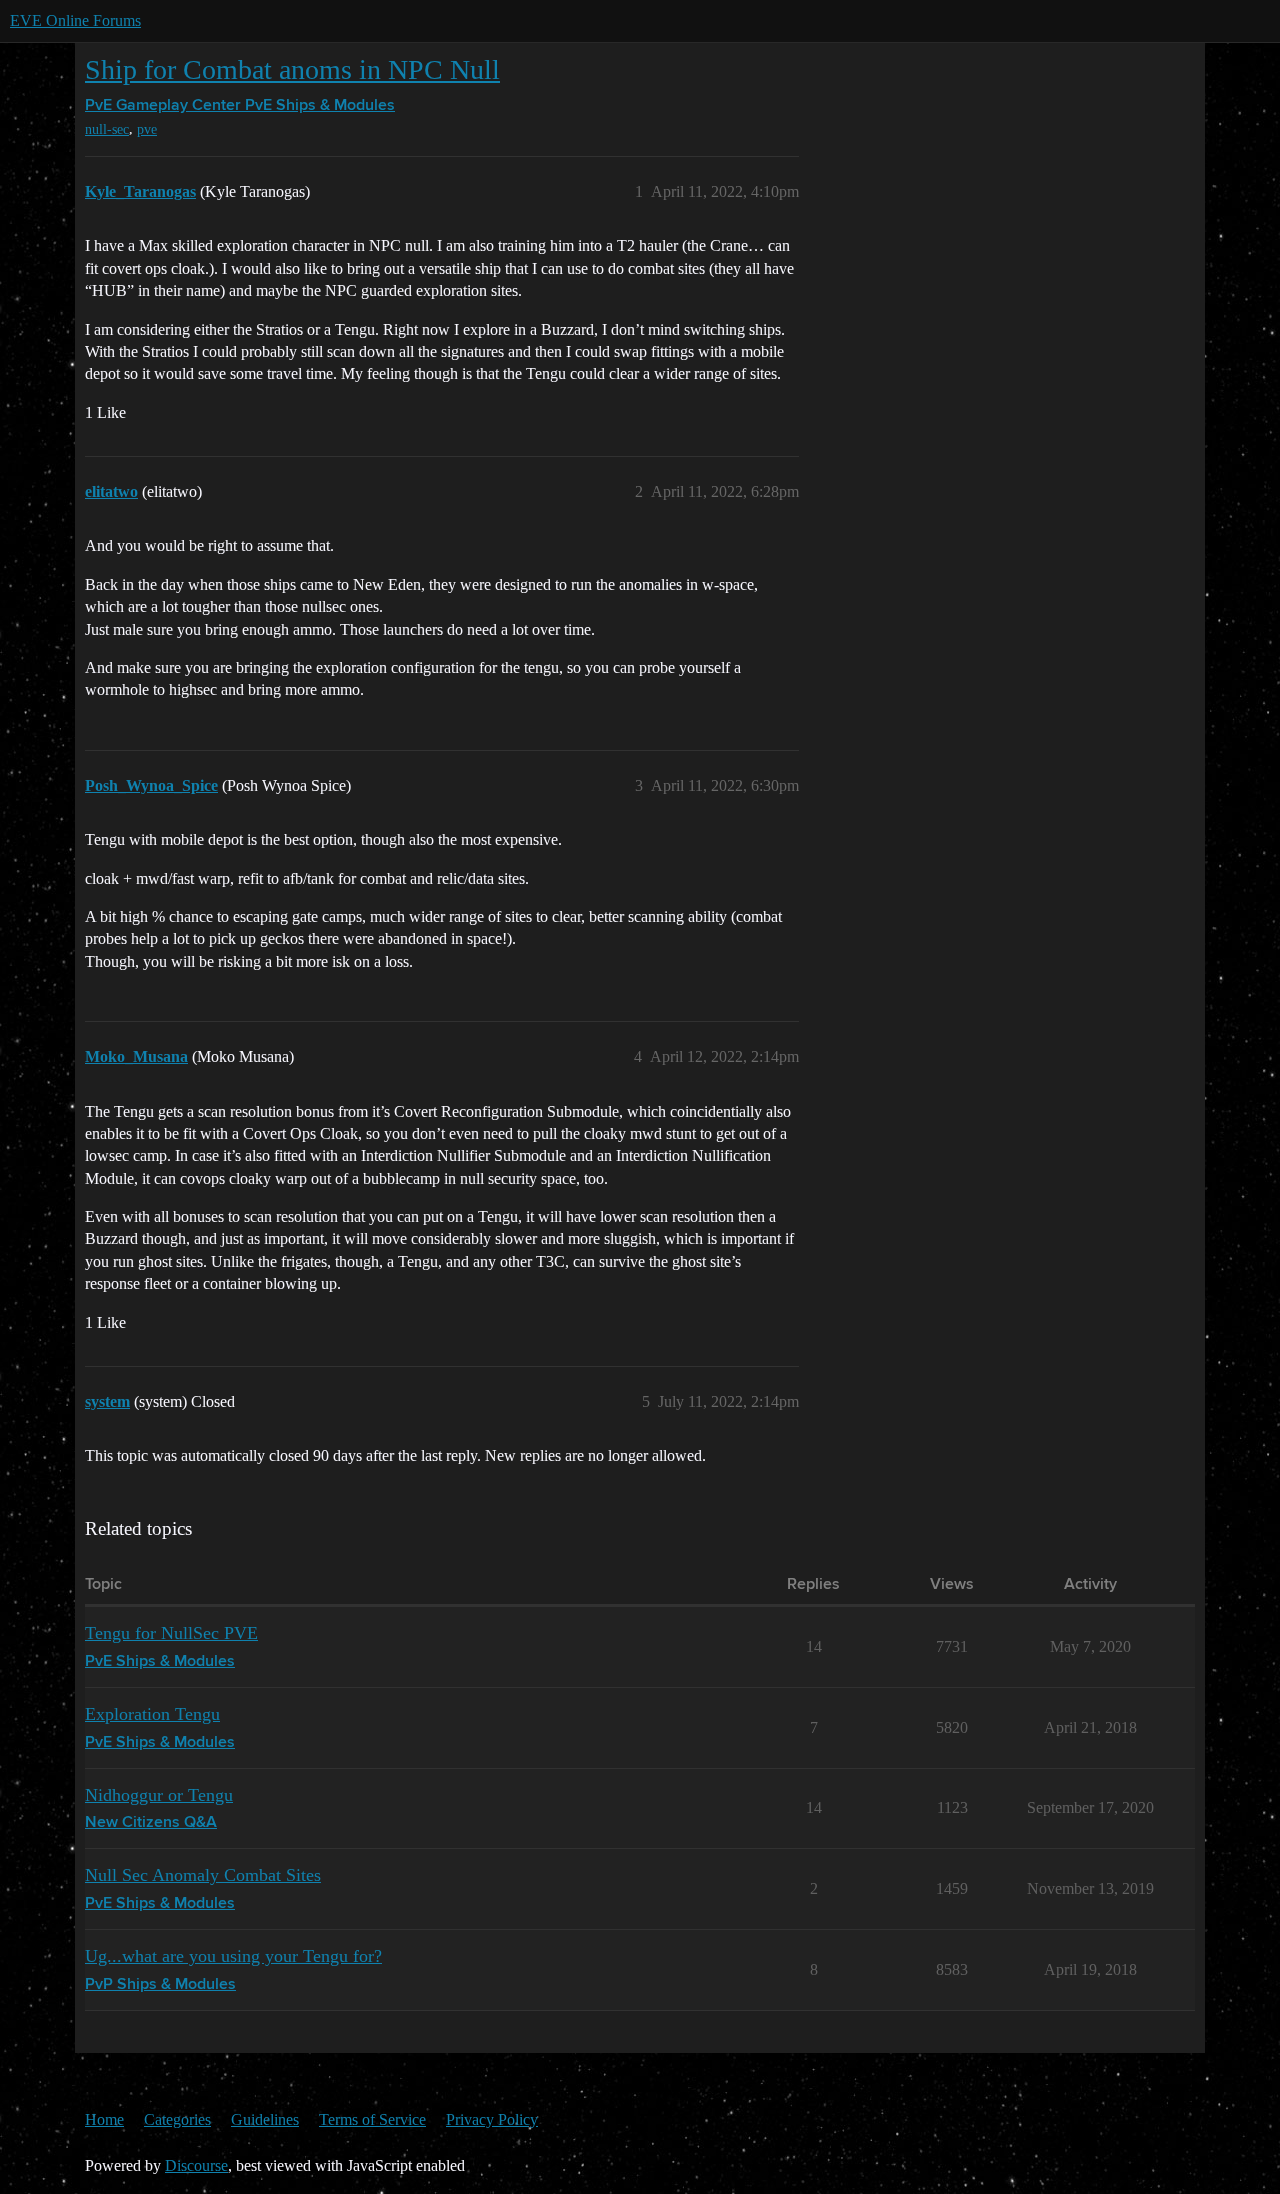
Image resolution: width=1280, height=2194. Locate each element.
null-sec (107, 129)
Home (104, 2119)
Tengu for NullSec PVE (171, 1633)
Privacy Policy (492, 2119)
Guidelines (265, 2119)
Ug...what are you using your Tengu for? (233, 1956)
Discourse (196, 2165)
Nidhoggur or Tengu (159, 1795)
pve (147, 129)
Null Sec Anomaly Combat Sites (203, 1875)
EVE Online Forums (75, 20)
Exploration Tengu (152, 1714)
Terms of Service (372, 2119)
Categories (177, 2119)
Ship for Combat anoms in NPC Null (292, 69)
